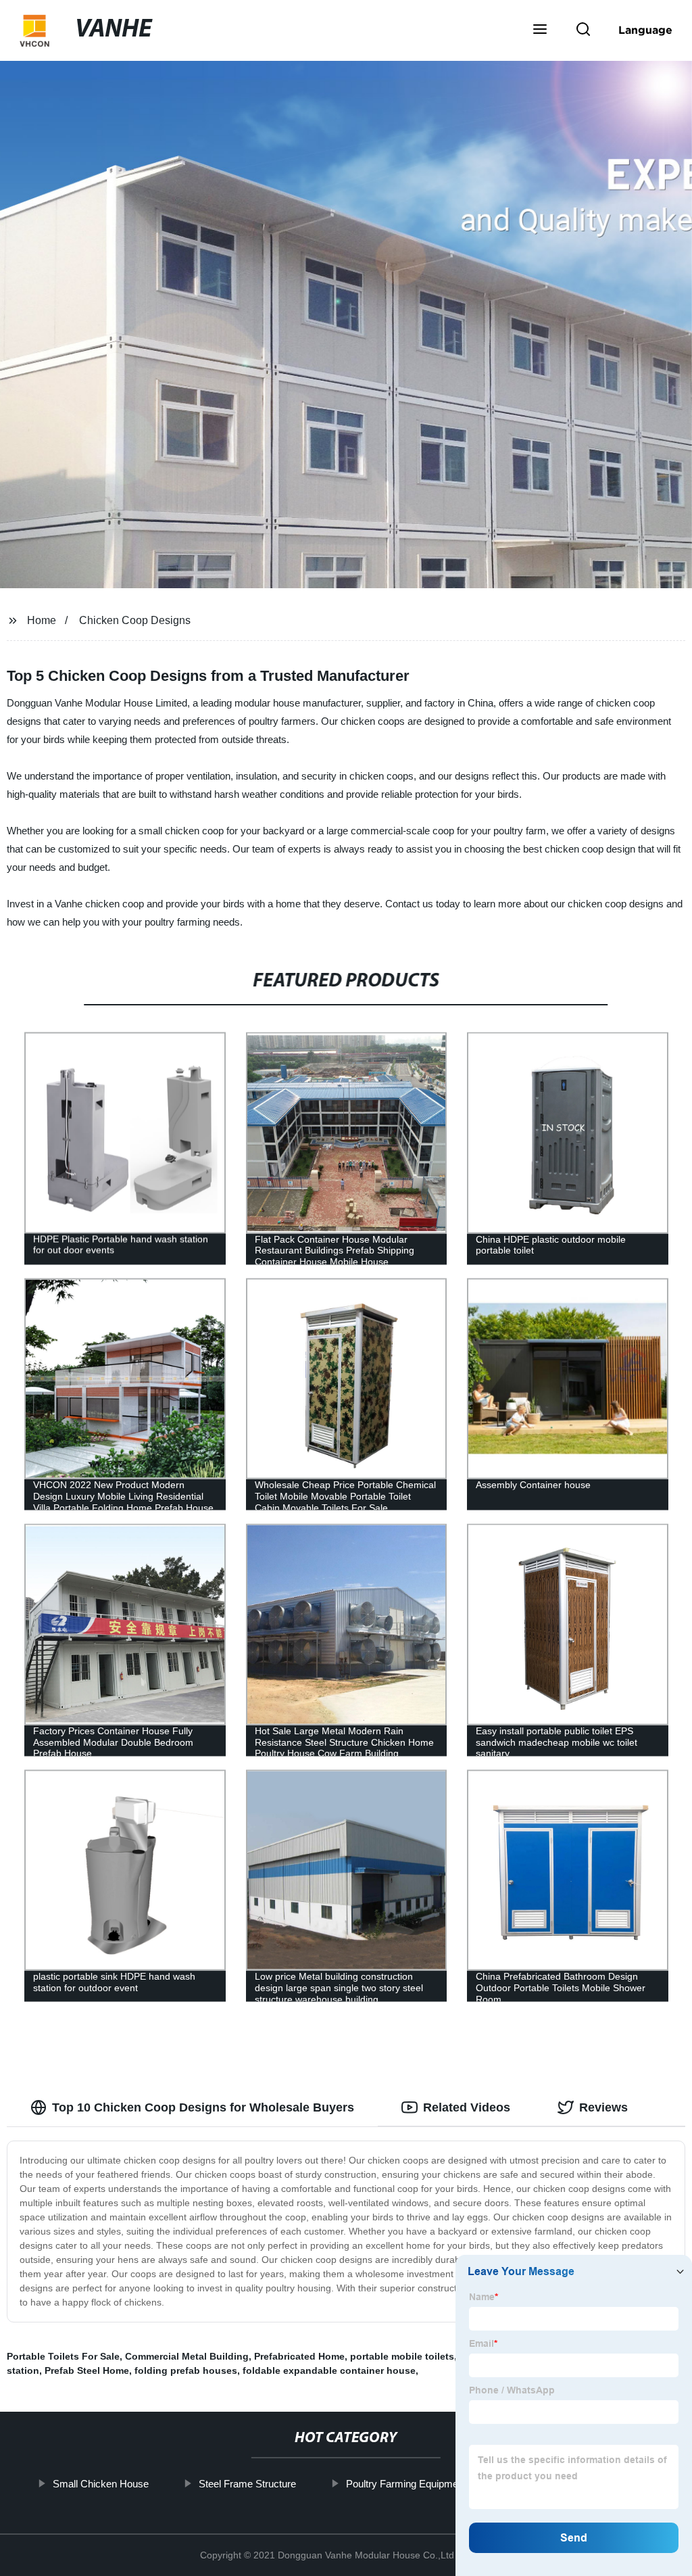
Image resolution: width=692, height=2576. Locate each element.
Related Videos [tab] (467, 2107)
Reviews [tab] (603, 2107)
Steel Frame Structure (247, 2484)
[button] (540, 30)
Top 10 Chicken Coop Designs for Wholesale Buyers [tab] (203, 2107)
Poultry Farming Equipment (406, 2484)
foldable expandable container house (329, 2370)
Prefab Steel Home (87, 2370)
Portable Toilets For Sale (63, 2356)
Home (42, 620)
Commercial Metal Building (187, 2356)
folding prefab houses (186, 2370)
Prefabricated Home (299, 2356)
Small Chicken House (101, 2484)
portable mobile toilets (402, 2356)
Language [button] (645, 30)
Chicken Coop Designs (135, 620)
